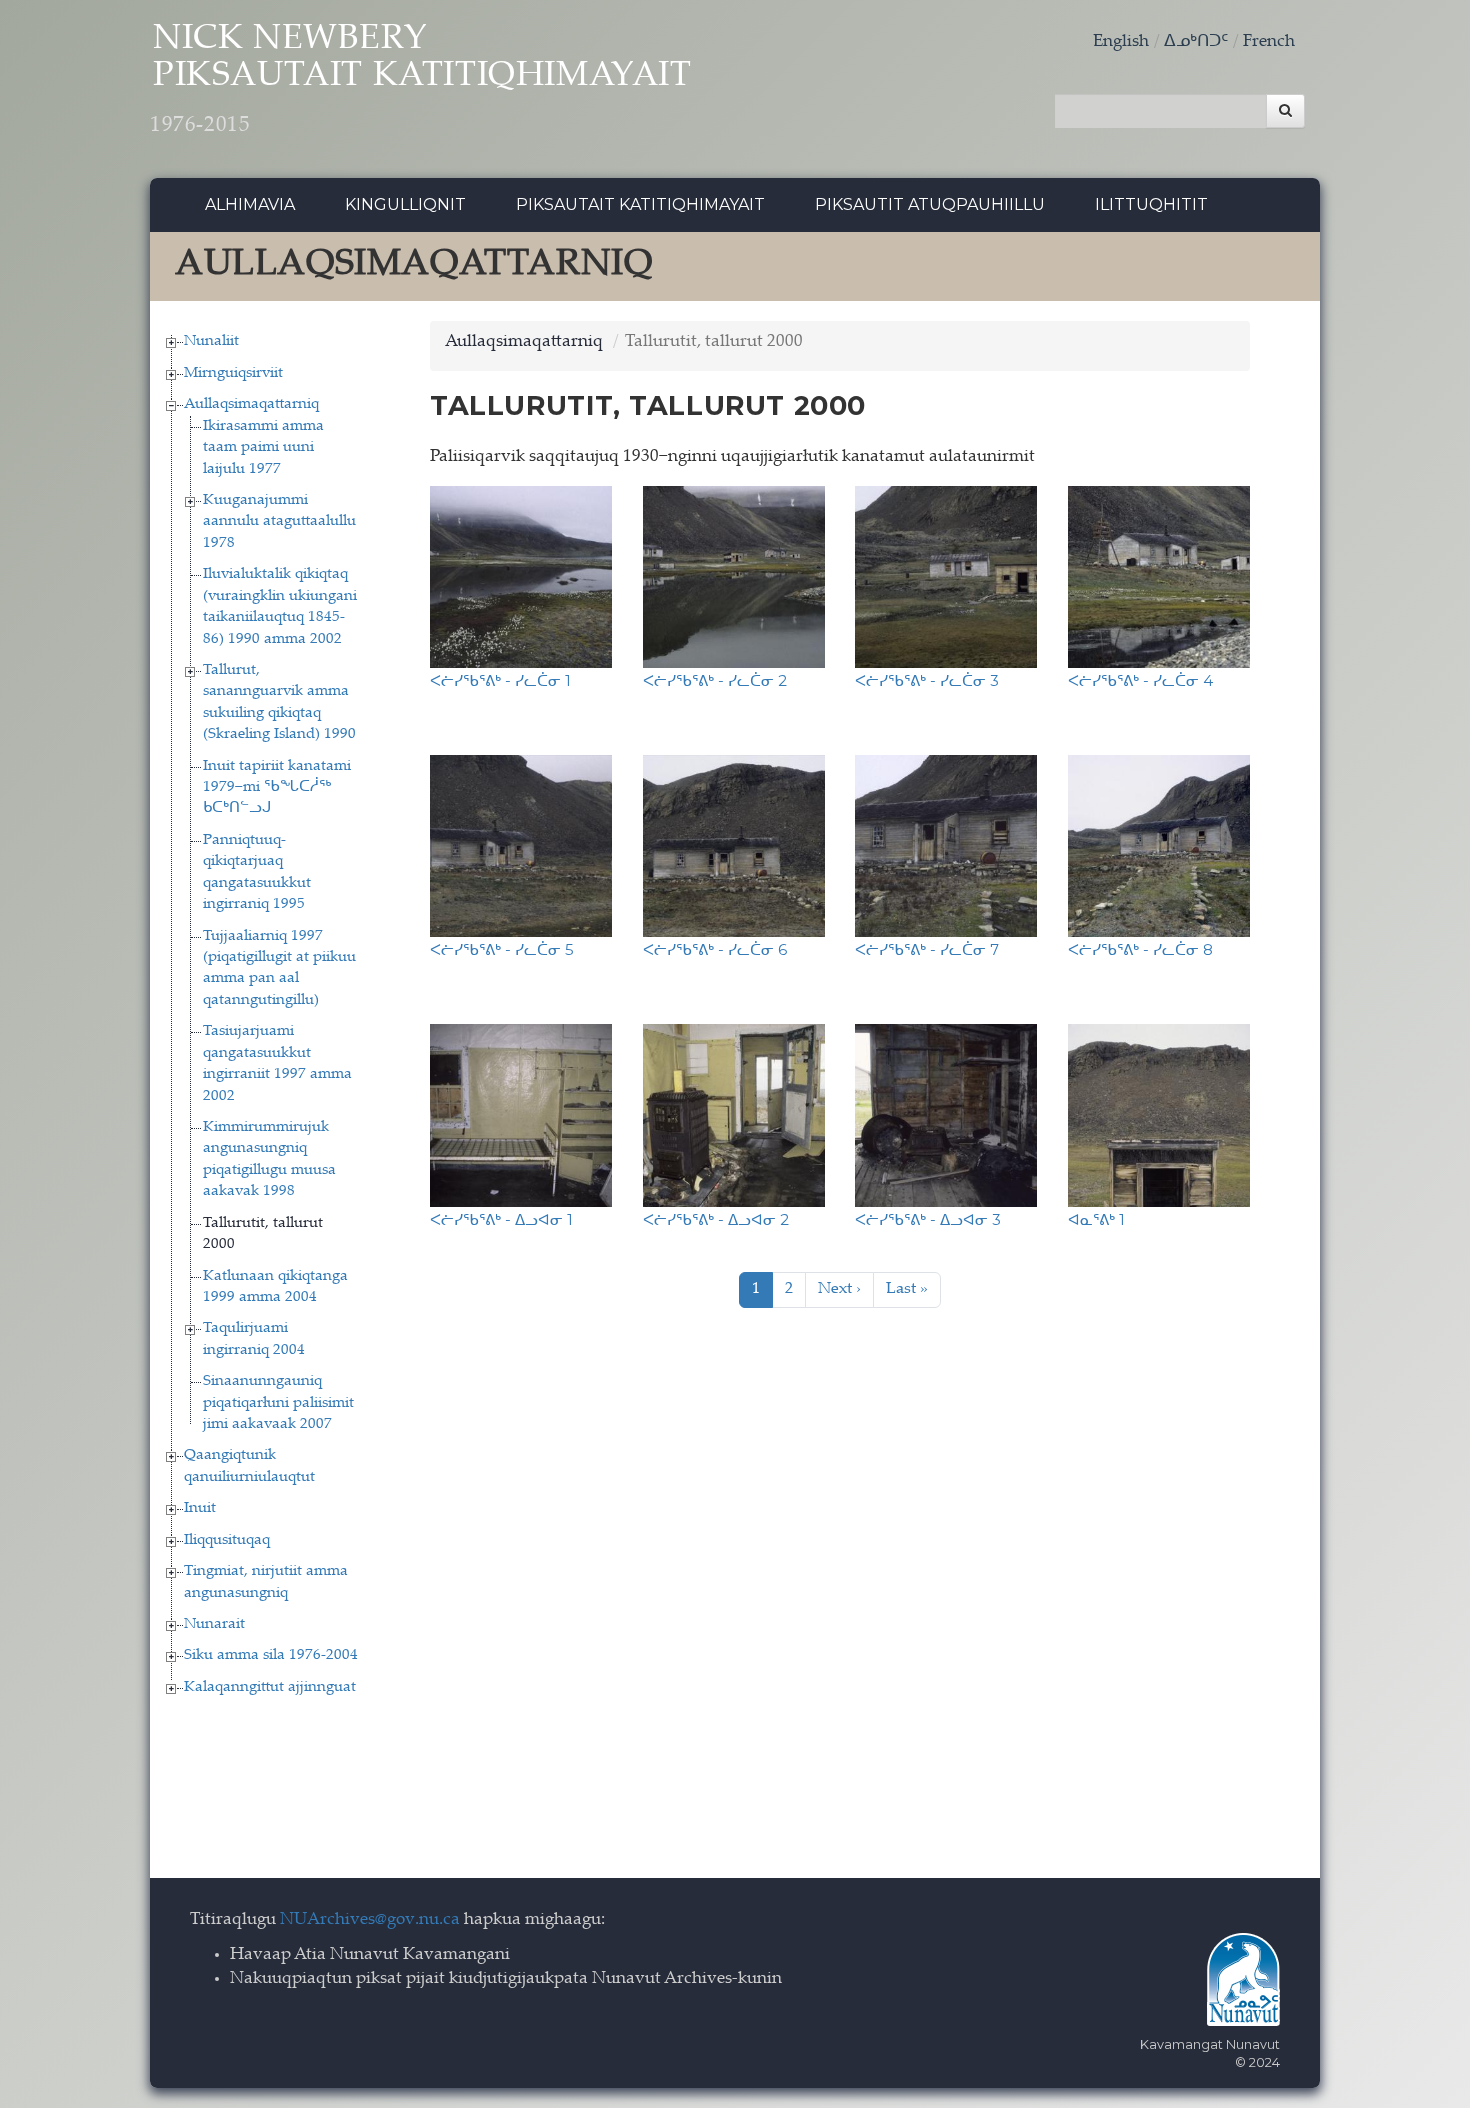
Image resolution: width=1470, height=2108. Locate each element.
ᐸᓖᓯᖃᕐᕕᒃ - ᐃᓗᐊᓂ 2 (716, 1219)
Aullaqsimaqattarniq (251, 404)
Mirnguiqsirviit (233, 373)
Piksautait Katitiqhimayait (640, 204)
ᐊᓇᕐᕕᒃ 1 (1096, 1219)
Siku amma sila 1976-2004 (271, 1655)
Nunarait (214, 1624)
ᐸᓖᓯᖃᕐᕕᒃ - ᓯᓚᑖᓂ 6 (715, 949)
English (1121, 42)
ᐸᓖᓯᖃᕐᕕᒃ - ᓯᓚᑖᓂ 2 (715, 680)
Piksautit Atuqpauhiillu (930, 204)
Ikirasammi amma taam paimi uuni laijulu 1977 (263, 448)
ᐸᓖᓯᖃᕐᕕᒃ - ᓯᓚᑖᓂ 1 (500, 680)
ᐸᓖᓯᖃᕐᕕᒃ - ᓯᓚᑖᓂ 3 (927, 680)
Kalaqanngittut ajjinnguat (270, 1687)
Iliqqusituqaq (227, 1540)
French (1269, 42)
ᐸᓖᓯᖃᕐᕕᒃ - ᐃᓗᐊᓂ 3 (928, 1219)
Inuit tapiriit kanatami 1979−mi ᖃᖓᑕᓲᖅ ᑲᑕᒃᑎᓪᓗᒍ (277, 788)
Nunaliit (211, 341)
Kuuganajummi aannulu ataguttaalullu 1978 (279, 522)
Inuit (200, 1508)
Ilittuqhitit (1151, 204)
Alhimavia (250, 204)
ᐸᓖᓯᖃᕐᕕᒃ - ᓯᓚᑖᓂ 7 (927, 949)
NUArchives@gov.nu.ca (370, 1920)
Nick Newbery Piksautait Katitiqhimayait (421, 80)
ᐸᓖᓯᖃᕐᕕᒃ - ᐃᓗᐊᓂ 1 (501, 1219)
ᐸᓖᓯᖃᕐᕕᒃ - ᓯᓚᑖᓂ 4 (1140, 680)
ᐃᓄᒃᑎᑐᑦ (1196, 42)
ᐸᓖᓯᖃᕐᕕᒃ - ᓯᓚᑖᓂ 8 (1140, 949)
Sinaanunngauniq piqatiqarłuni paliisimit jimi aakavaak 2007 (278, 1403)
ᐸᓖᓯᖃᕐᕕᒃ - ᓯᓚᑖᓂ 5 (502, 949)
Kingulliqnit (405, 204)
